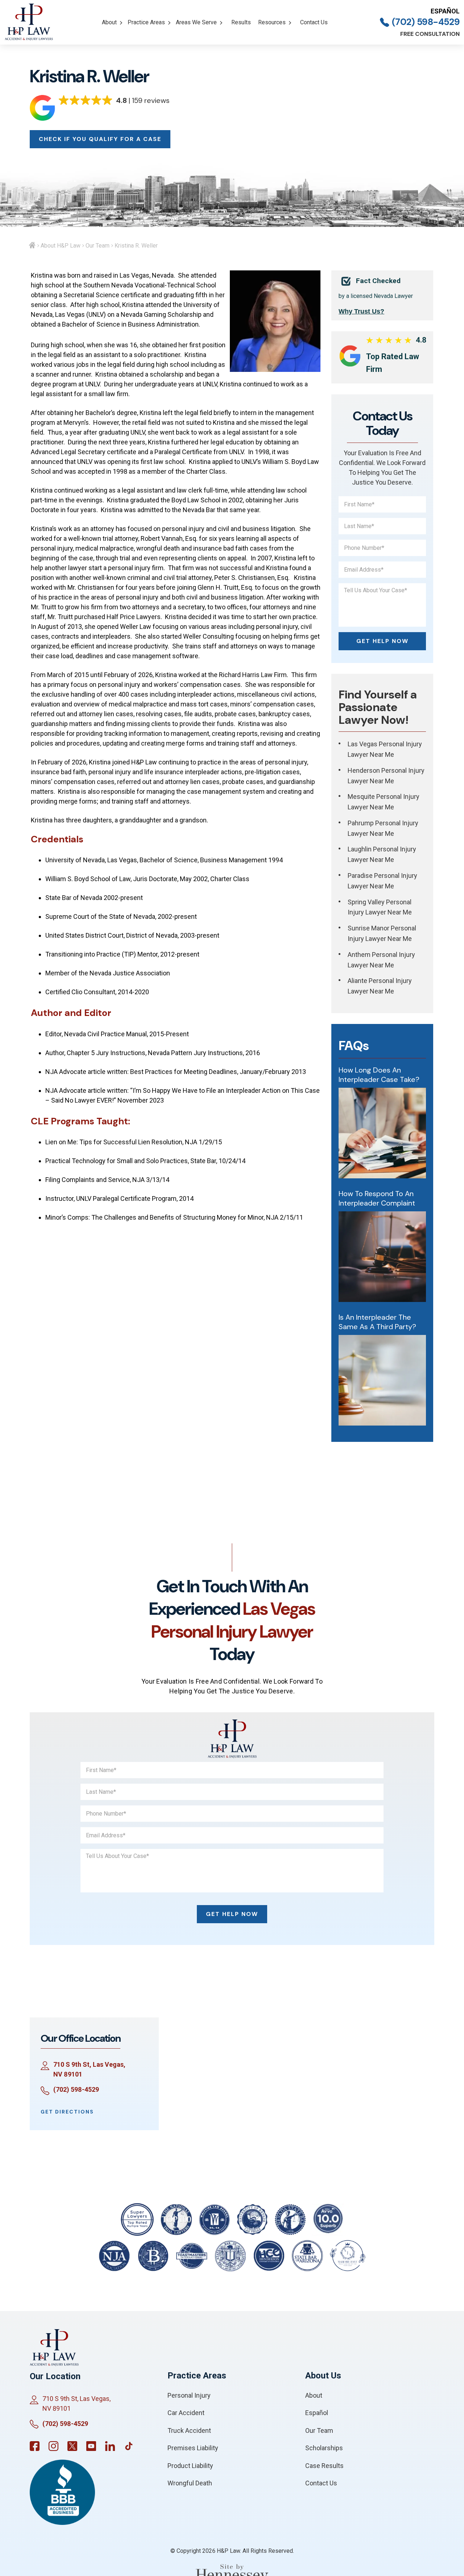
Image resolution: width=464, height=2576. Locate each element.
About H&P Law (61, 246)
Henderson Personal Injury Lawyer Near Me (386, 776)
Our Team (98, 246)
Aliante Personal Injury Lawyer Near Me (380, 986)
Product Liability (190, 2466)
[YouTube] (91, 2446)
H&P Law (228, 2551)
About (109, 22)
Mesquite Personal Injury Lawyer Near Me (384, 802)
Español (445, 11)
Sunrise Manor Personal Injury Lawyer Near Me (382, 933)
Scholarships (324, 2448)
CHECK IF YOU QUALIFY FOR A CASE (100, 139)
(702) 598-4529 (426, 22)
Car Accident (186, 2413)
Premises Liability (193, 2448)
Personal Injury (189, 2395)
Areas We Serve (196, 22)
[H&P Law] (29, 22)
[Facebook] (35, 2446)
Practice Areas (146, 22)
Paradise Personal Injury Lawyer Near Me (382, 881)
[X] (72, 2446)
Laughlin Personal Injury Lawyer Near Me (382, 854)
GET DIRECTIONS (67, 2112)
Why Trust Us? (361, 311)
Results (241, 22)
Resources (272, 22)
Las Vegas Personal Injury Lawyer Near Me (385, 749)
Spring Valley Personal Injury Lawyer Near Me (380, 907)
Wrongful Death (190, 2483)
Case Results (324, 2466)
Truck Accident (189, 2430)
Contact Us (314, 22)
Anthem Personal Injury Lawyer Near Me (381, 960)
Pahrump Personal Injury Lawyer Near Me (383, 828)
